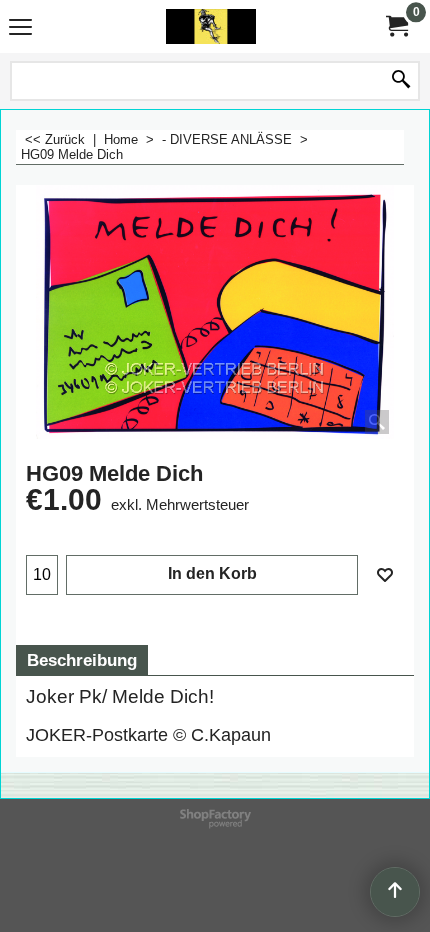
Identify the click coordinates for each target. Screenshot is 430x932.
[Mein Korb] (396, 26)
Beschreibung (82, 660)
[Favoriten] (385, 575)
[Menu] (20, 28)
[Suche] (401, 81)
